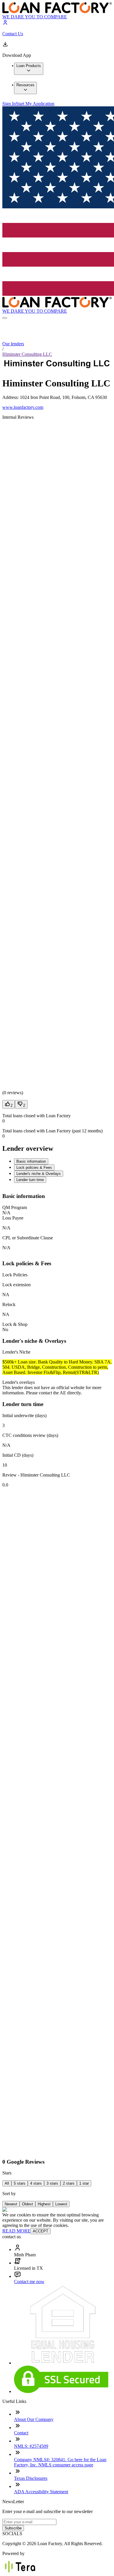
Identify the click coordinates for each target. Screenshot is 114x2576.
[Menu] (5, 318)
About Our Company (34, 2419)
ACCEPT (40, 2231)
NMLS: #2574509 (31, 2446)
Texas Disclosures (31, 2478)
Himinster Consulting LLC (27, 354)
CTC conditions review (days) (30, 1435)
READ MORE (16, 2231)
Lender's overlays (19, 1382)
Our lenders (13, 344)
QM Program (15, 1207)
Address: (11, 397)
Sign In (9, 104)
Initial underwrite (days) (24, 1415)
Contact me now (29, 2282)
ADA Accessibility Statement (41, 2492)
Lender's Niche (16, 1352)
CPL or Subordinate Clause (28, 1238)
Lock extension (17, 1285)
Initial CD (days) (18, 1455)
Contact (21, 2433)
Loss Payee (13, 1218)
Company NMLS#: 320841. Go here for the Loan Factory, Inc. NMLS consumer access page (60, 2462)
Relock (9, 1304)
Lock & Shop (15, 1324)
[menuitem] (29, 69)
